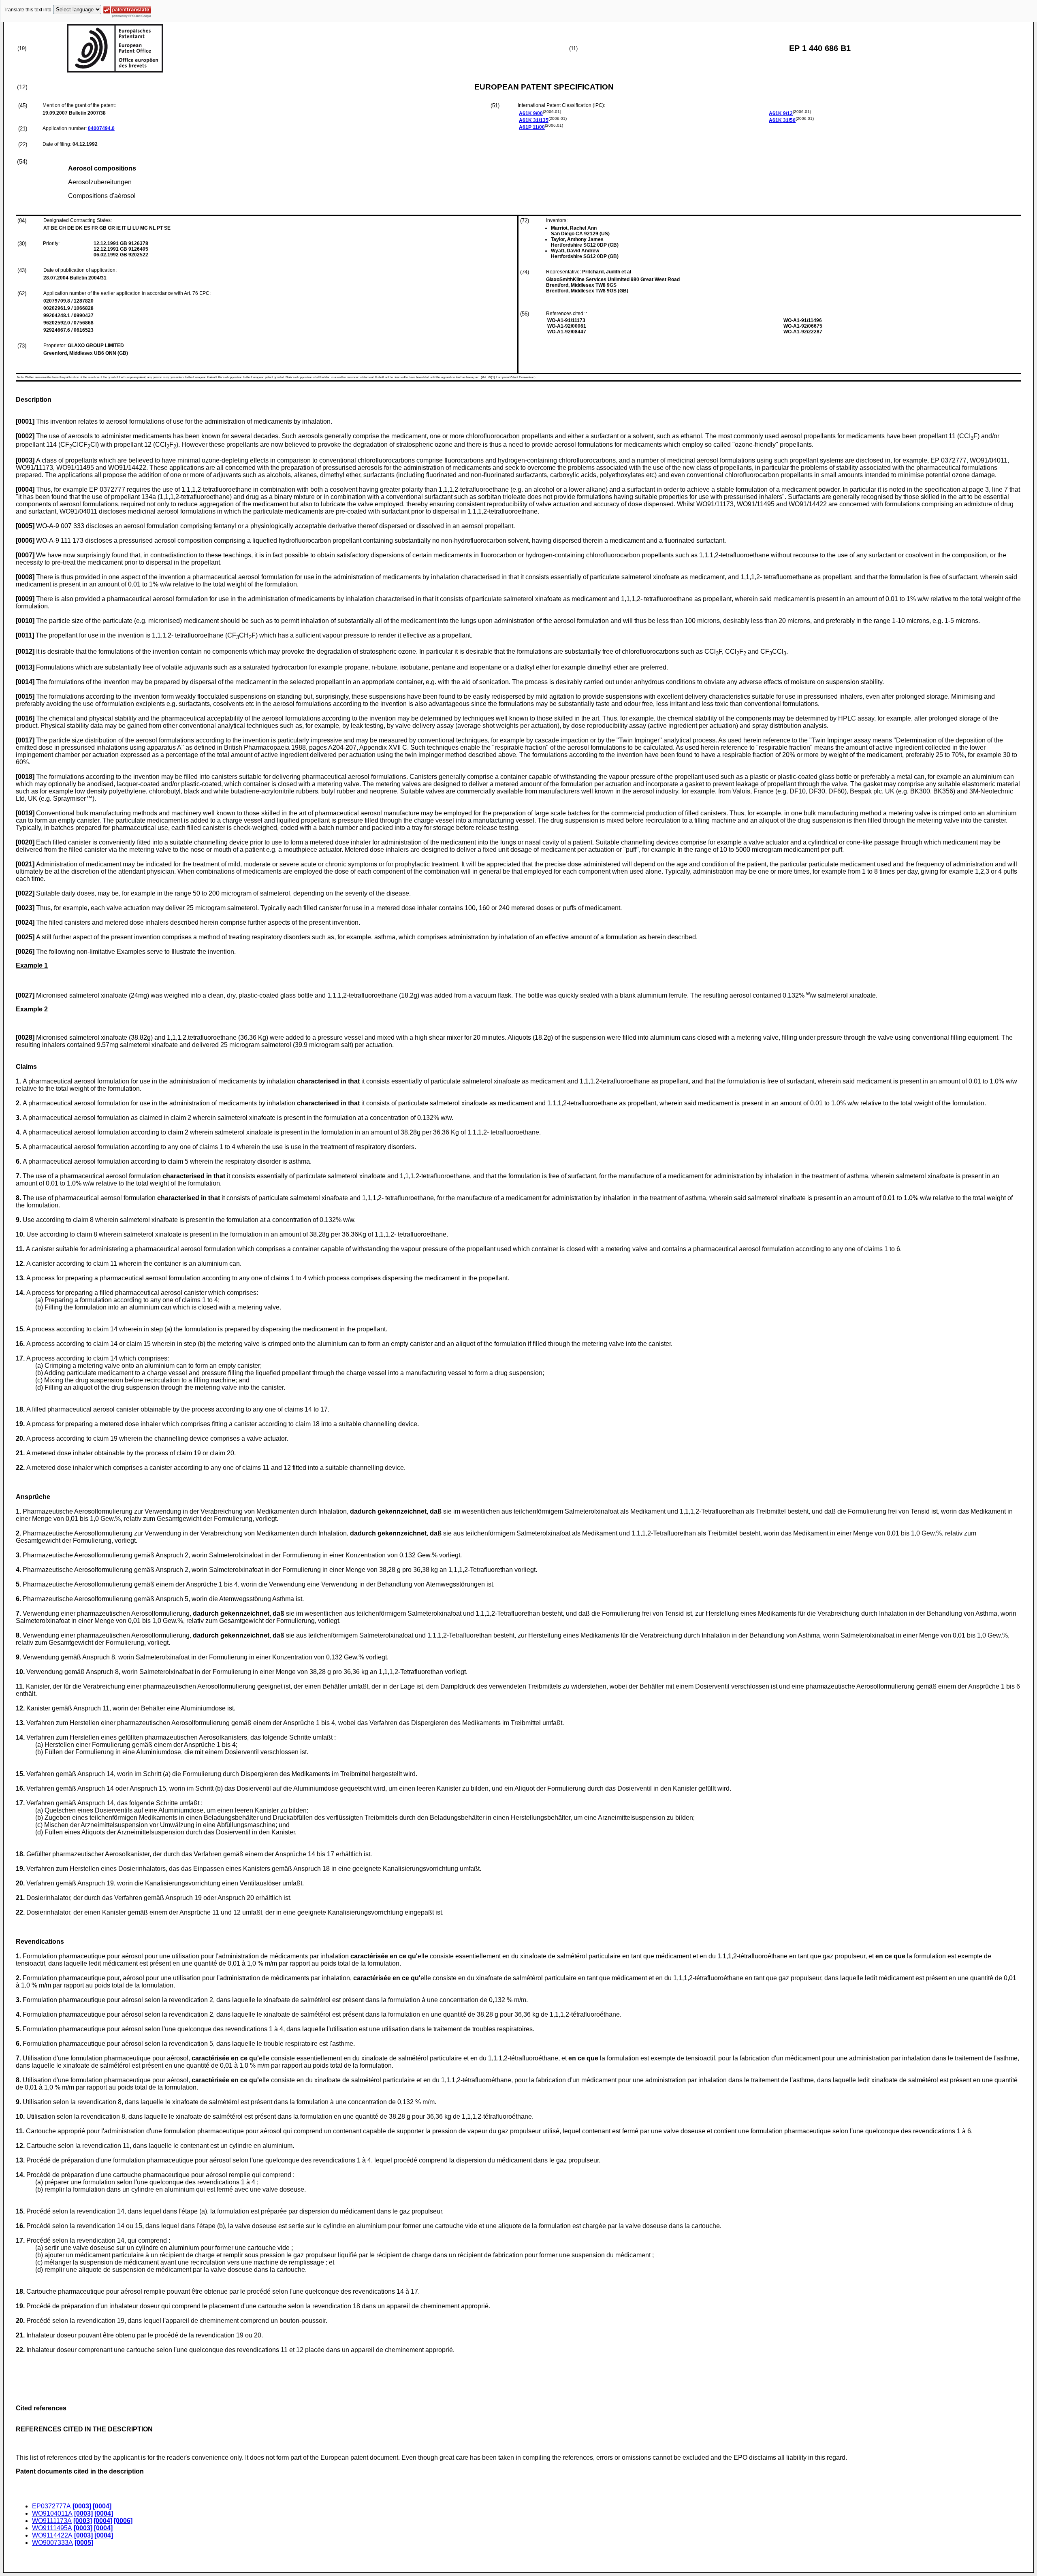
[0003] (82, 2506)
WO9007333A (52, 2543)
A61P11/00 (532, 127)
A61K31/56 (782, 120)
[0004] (102, 2506)
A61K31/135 (534, 120)
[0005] (84, 2543)
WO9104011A (52, 2513)
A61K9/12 (781, 113)
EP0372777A (51, 2506)
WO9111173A (52, 2521)
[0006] (123, 2521)
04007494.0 (101, 128)
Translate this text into (28, 10)
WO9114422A (52, 2535)
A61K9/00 (531, 113)
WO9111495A (52, 2528)
